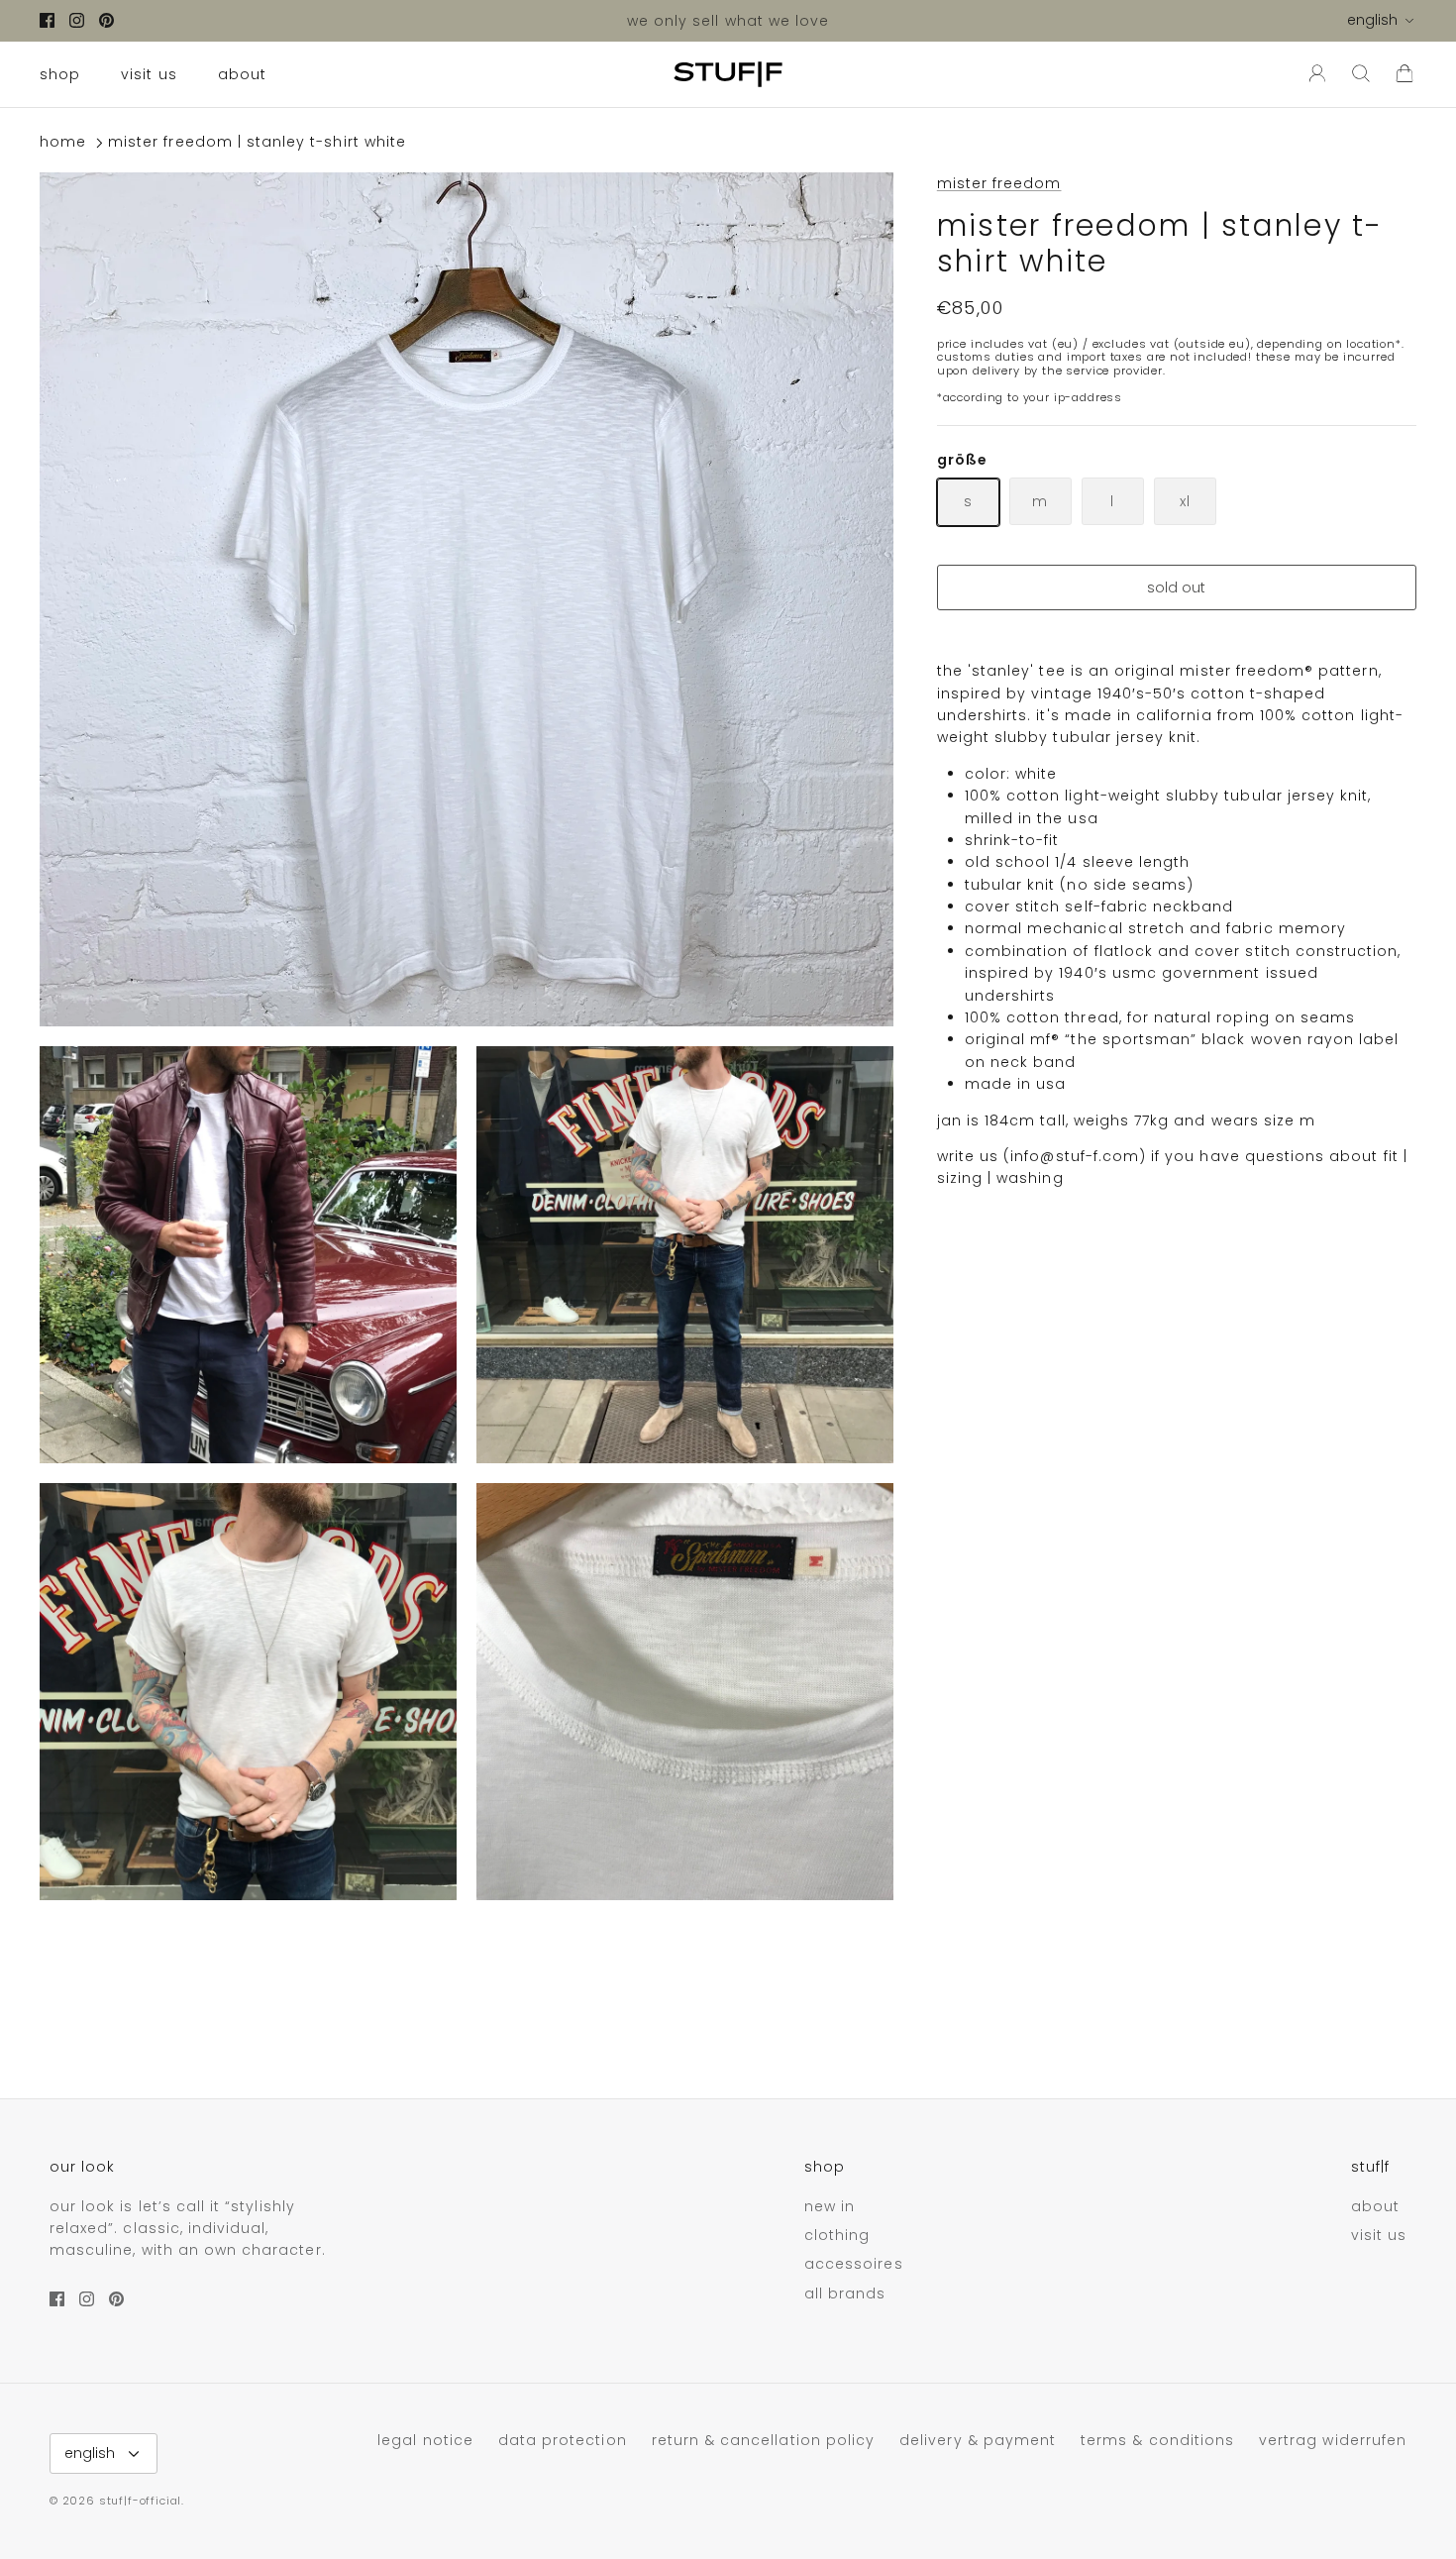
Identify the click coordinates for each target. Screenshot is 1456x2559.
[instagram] (77, 20)
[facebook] (47, 20)
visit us (149, 74)
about (242, 74)
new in (830, 2206)
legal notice (425, 2440)
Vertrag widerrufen (1333, 2440)
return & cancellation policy (763, 2440)
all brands (845, 2293)
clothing (837, 2235)
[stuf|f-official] (728, 74)
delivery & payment (978, 2440)
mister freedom (999, 183)
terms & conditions (1157, 2440)
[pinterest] (106, 20)
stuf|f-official (140, 2501)
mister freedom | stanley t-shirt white (257, 143)
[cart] (1404, 74)
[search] (1361, 74)
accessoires (854, 2264)
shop (60, 74)
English (1372, 20)
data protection (563, 2440)
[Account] (1313, 74)
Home (63, 143)
